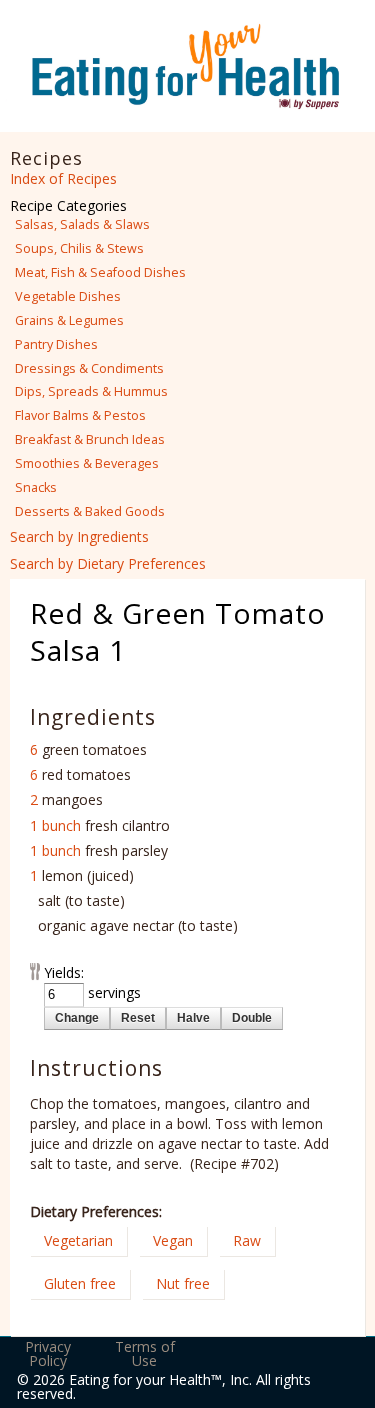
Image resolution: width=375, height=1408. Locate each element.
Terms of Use (145, 1353)
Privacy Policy (48, 1353)
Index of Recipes (63, 178)
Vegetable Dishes (68, 296)
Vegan (173, 1240)
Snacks (36, 487)
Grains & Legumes (69, 320)
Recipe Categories (68, 205)
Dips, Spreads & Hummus (91, 391)
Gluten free (80, 1283)
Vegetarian (78, 1240)
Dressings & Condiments (89, 368)
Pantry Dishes (56, 344)
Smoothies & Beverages (87, 463)
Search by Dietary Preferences (108, 563)
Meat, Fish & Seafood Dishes (100, 272)
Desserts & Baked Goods (90, 511)
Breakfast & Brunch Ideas (90, 439)
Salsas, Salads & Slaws (82, 224)
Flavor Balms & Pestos (80, 415)
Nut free (183, 1283)
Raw (247, 1240)
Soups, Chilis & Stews (79, 248)
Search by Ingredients (79, 536)
